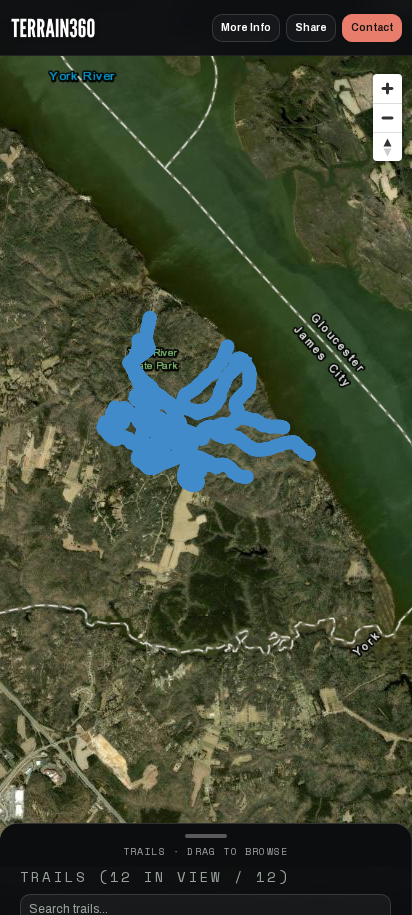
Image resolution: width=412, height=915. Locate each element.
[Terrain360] (53, 28)
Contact (372, 27)
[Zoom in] (387, 88)
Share (311, 27)
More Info (246, 27)
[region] (206, 446)
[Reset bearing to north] (387, 146)
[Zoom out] (387, 117)
